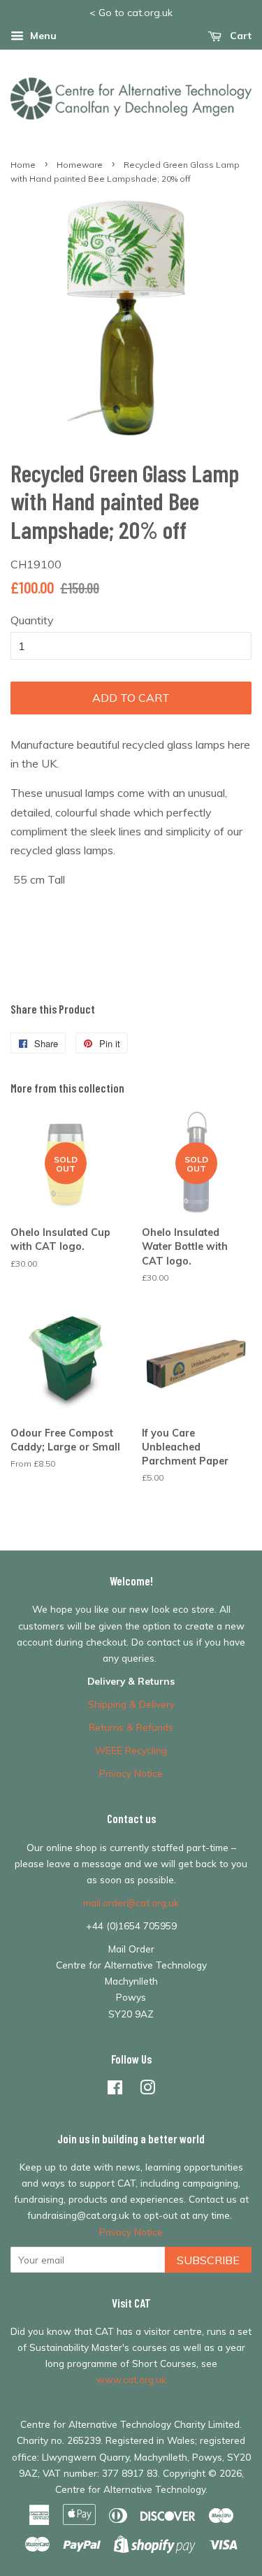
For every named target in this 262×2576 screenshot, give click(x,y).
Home (23, 165)
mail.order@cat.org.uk (131, 1902)
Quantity (32, 620)
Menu (42, 36)
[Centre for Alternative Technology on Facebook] (115, 2090)
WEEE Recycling (131, 1750)
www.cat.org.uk (131, 2379)
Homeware (80, 165)
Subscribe (208, 2260)
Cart (239, 36)
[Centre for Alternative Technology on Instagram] (147, 2090)
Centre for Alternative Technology (130, 2489)
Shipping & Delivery (131, 1704)
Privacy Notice (131, 1773)
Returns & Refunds (131, 1727)
